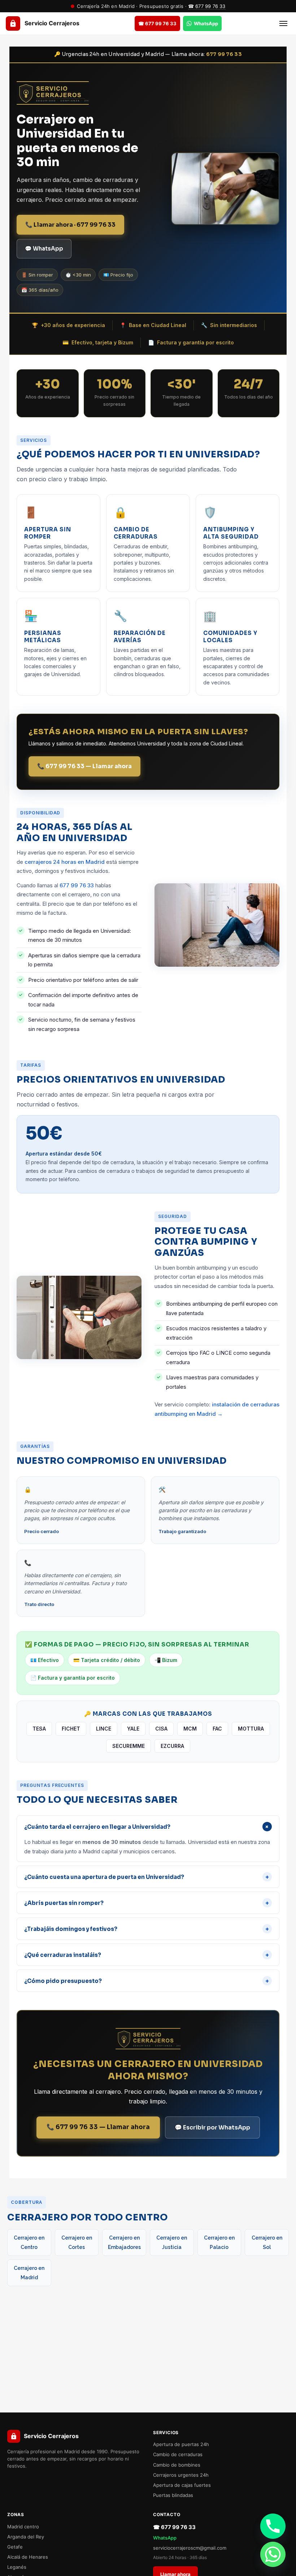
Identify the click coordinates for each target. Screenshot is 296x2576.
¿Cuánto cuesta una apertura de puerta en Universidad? (147, 1877)
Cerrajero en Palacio (219, 2242)
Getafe (15, 2547)
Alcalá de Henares (28, 2557)
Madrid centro (23, 2527)
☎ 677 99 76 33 (207, 6)
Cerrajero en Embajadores (124, 2242)
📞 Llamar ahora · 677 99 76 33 (70, 225)
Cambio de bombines (177, 2465)
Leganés (17, 2567)
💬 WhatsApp (44, 249)
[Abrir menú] (283, 23)
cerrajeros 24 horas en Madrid (65, 862)
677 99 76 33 (224, 54)
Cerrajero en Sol (267, 2242)
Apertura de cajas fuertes (182, 2485)
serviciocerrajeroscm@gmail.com (190, 2548)
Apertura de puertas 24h (181, 2444)
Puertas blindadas (173, 2495)
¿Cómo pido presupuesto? (147, 1981)
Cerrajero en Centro (29, 2242)
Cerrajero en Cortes (77, 2242)
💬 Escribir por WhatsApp (212, 2127)
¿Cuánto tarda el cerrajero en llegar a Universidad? (148, 1827)
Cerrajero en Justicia (172, 2242)
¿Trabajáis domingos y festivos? (147, 1929)
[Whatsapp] (273, 2554)
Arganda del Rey (26, 2537)
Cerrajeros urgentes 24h (181, 2475)
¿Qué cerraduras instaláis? (147, 1955)
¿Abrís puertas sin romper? (147, 1903)
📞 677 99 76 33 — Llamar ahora (84, 766)
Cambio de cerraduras (178, 2454)
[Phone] (273, 2526)
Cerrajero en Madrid (29, 2273)
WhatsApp (165, 2538)
